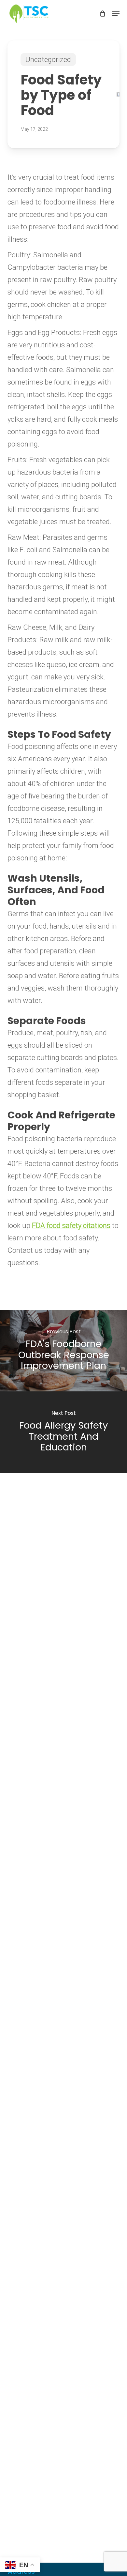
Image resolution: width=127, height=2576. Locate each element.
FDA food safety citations (71, 1226)
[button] (116, 14)
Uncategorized (48, 60)
